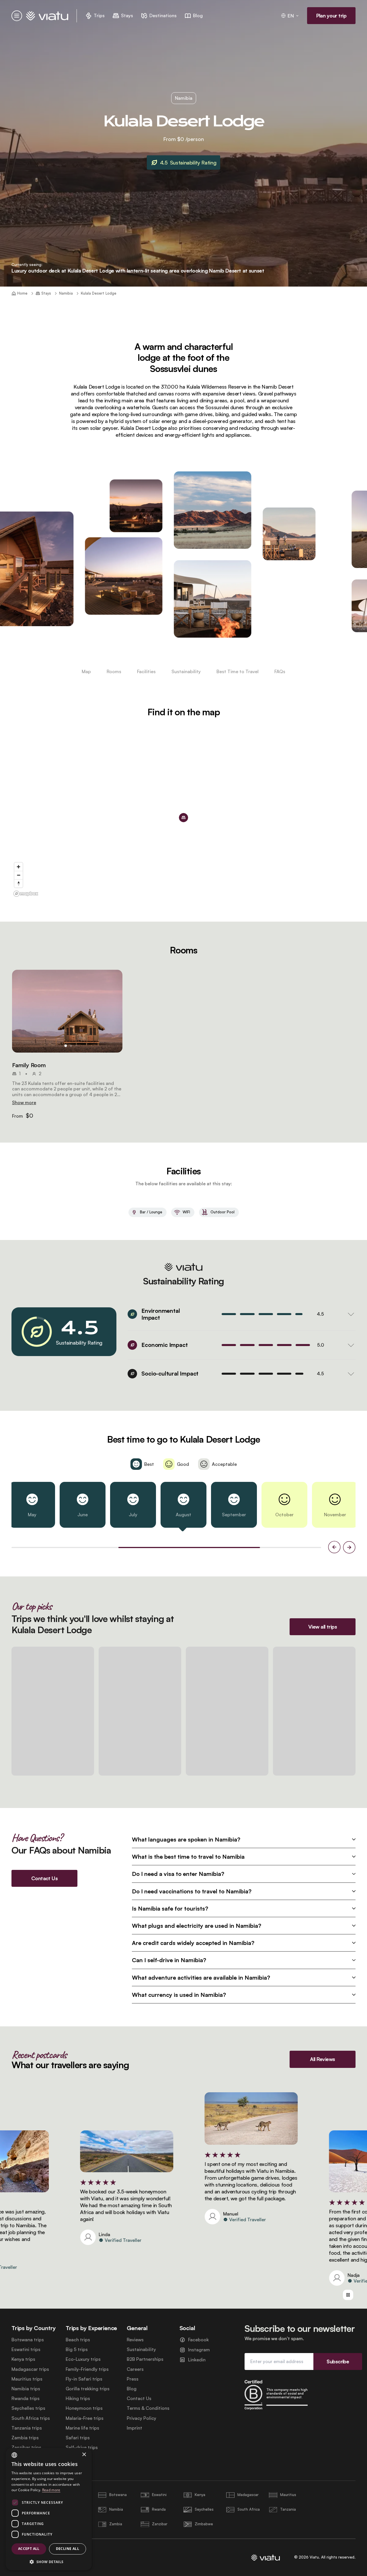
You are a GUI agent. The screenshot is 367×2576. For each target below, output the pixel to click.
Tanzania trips (27, 2428)
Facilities (146, 671)
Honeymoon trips (84, 2408)
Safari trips (78, 2438)
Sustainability (186, 671)
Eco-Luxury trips (83, 2359)
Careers (135, 2369)
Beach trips (78, 2340)
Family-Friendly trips (87, 2369)
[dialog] (49, 2509)
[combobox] (14, 2455)
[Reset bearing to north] (18, 883)
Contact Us (139, 2398)
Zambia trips (25, 2438)
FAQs (280, 671)
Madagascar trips (30, 2369)
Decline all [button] (68, 2549)
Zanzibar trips (26, 2447)
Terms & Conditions (148, 2408)
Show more (24, 1102)
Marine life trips (82, 2428)
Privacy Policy (141, 2418)
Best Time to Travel (238, 671)
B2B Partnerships (145, 2359)
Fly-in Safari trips (84, 2379)
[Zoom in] (18, 867)
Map (86, 671)
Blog (132, 2389)
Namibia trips (26, 2389)
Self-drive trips (82, 2447)
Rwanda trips (26, 2398)
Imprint (134, 2428)
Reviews (135, 2340)
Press (133, 2379)
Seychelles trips (28, 2408)
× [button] (84, 2455)
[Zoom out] (18, 875)
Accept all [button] (29, 2549)
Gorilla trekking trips (88, 2389)
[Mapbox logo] (26, 894)
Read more (51, 2490)
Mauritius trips (27, 2379)
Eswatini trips (26, 2349)
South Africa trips (31, 2418)
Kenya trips (23, 2359)
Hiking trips (78, 2398)
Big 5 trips (77, 2349)
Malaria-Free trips (85, 2418)
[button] (67, 1011)
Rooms (114, 671)
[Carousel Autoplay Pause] (348, 2295)
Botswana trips (28, 2340)
